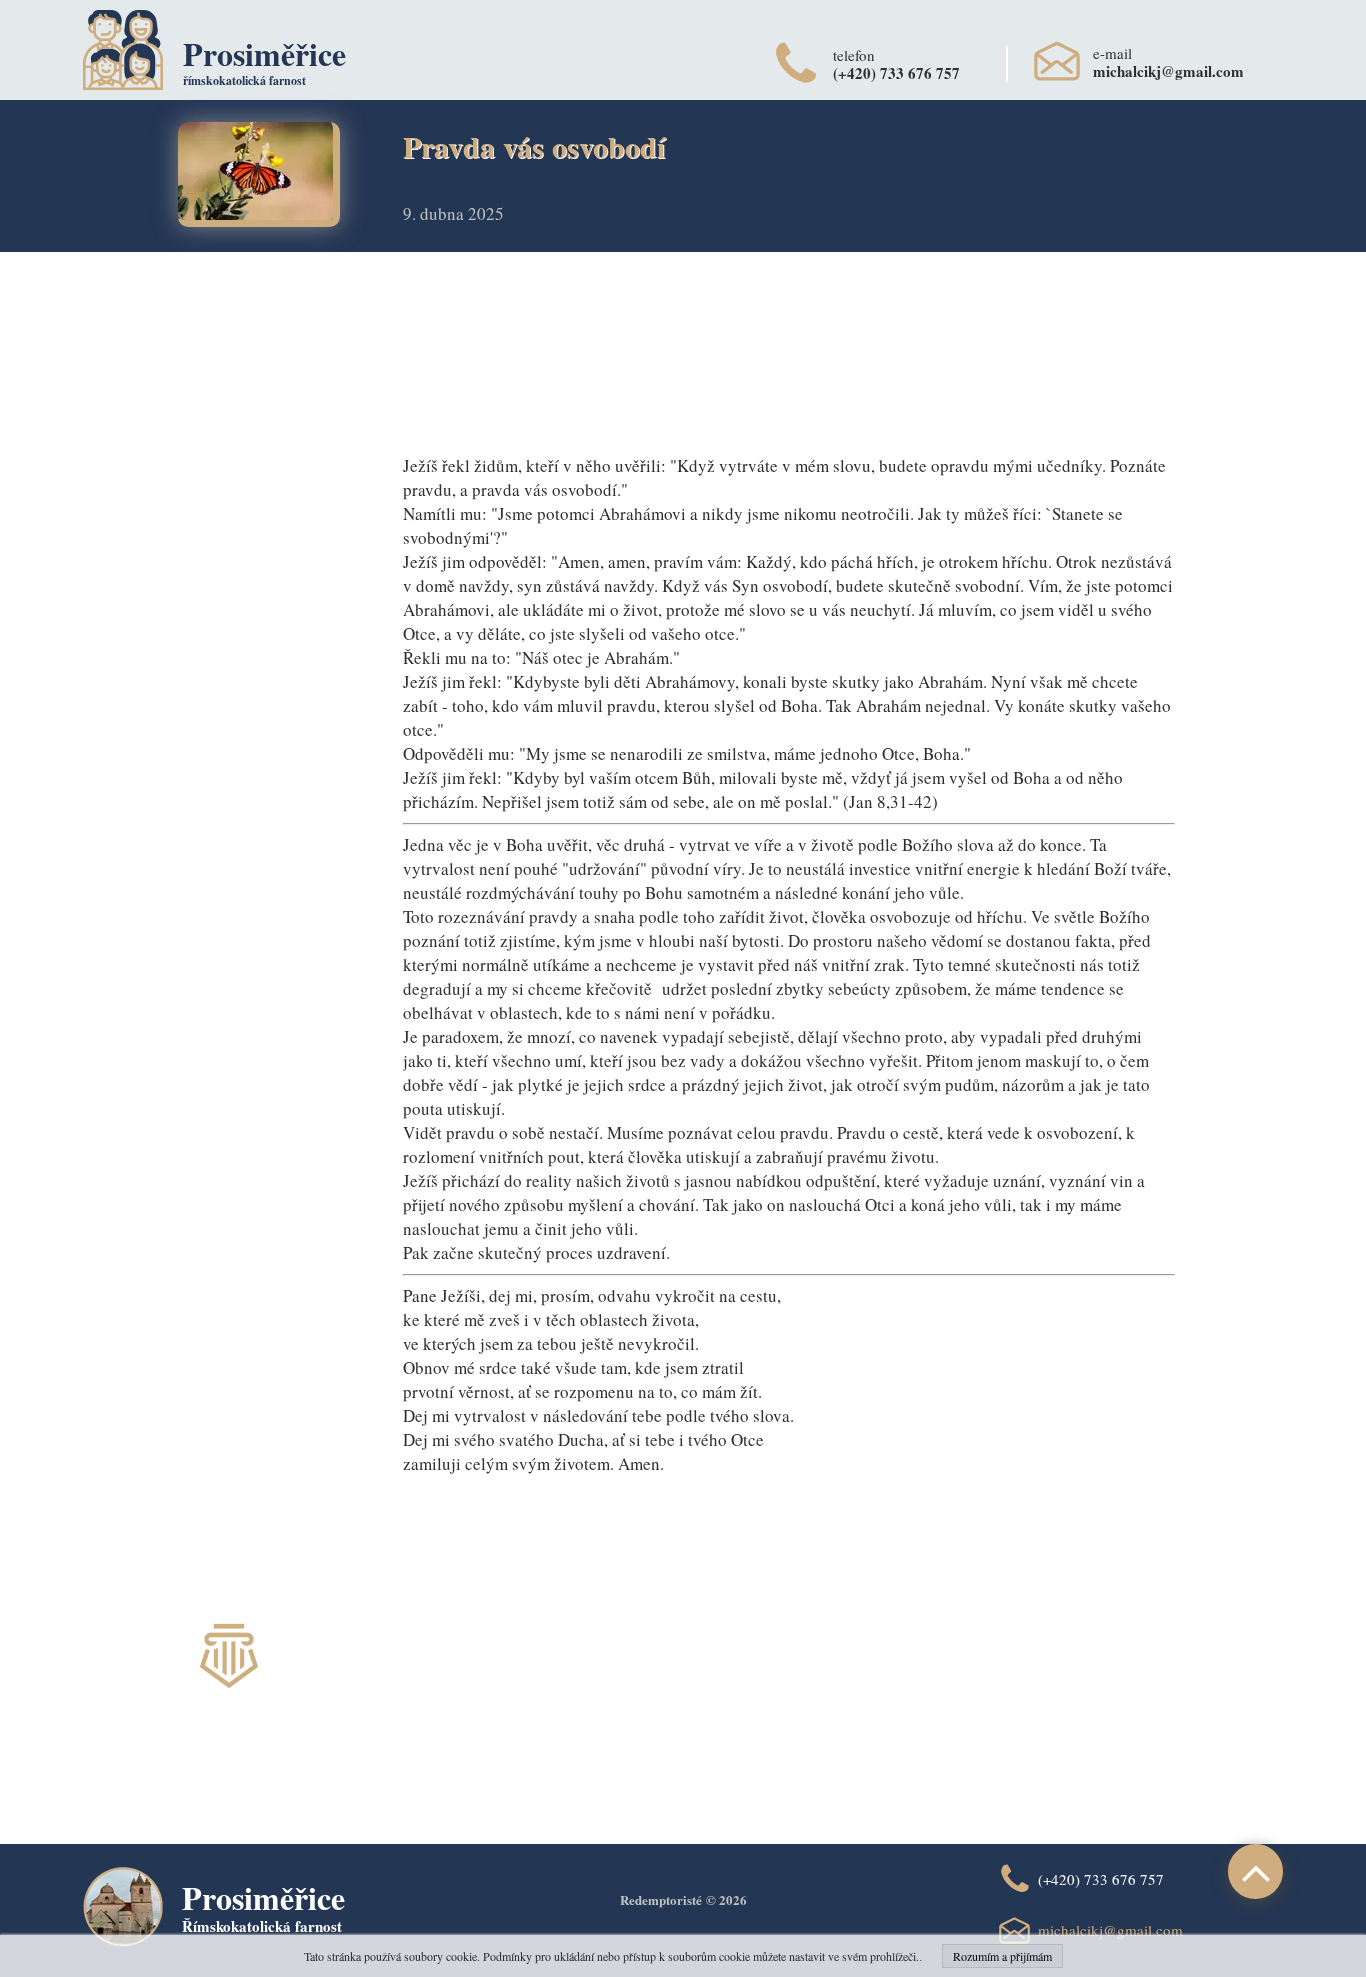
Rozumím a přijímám (1002, 1956)
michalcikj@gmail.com (1110, 1930)
